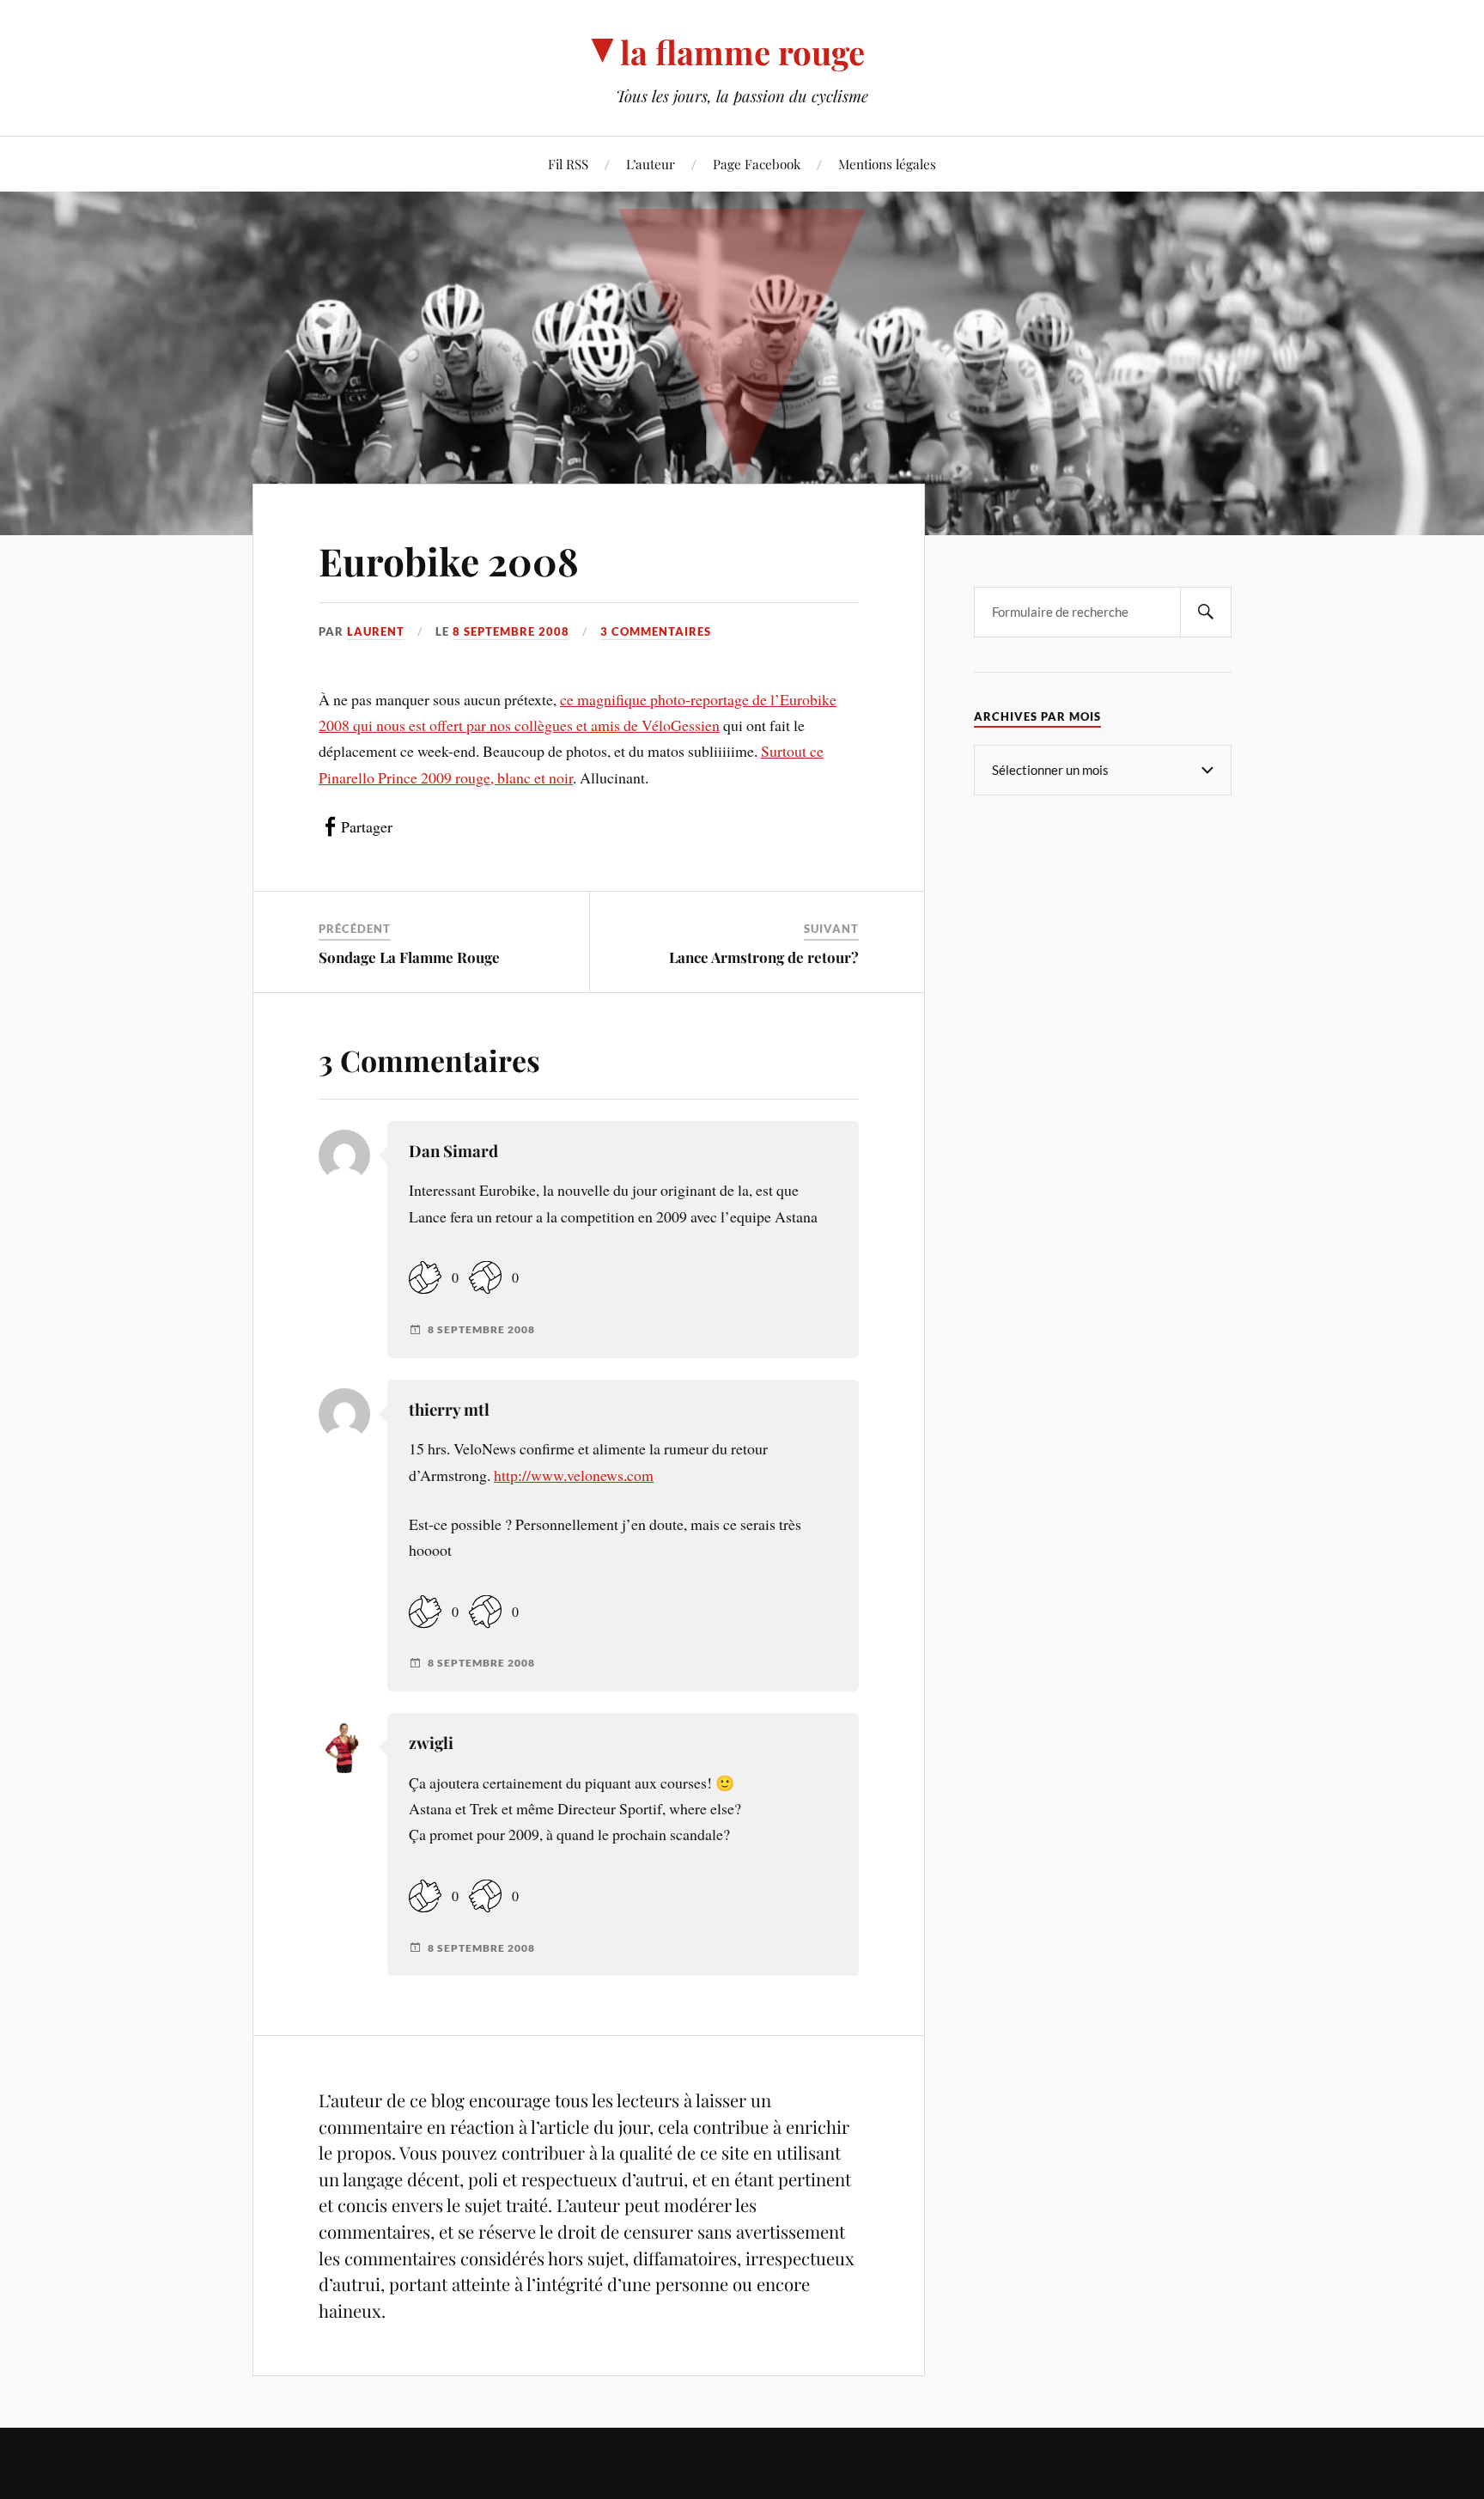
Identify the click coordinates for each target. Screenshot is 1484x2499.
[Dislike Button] (485, 1278)
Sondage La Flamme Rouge (409, 957)
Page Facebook (757, 164)
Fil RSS (568, 164)
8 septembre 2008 (511, 631)
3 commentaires (656, 631)
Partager (367, 826)
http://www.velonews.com (574, 1475)
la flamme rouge (742, 52)
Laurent (376, 631)
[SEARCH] (1206, 612)
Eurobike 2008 (449, 561)
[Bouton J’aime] (425, 1278)
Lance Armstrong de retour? (764, 957)
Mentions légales (887, 164)
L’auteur (651, 164)
